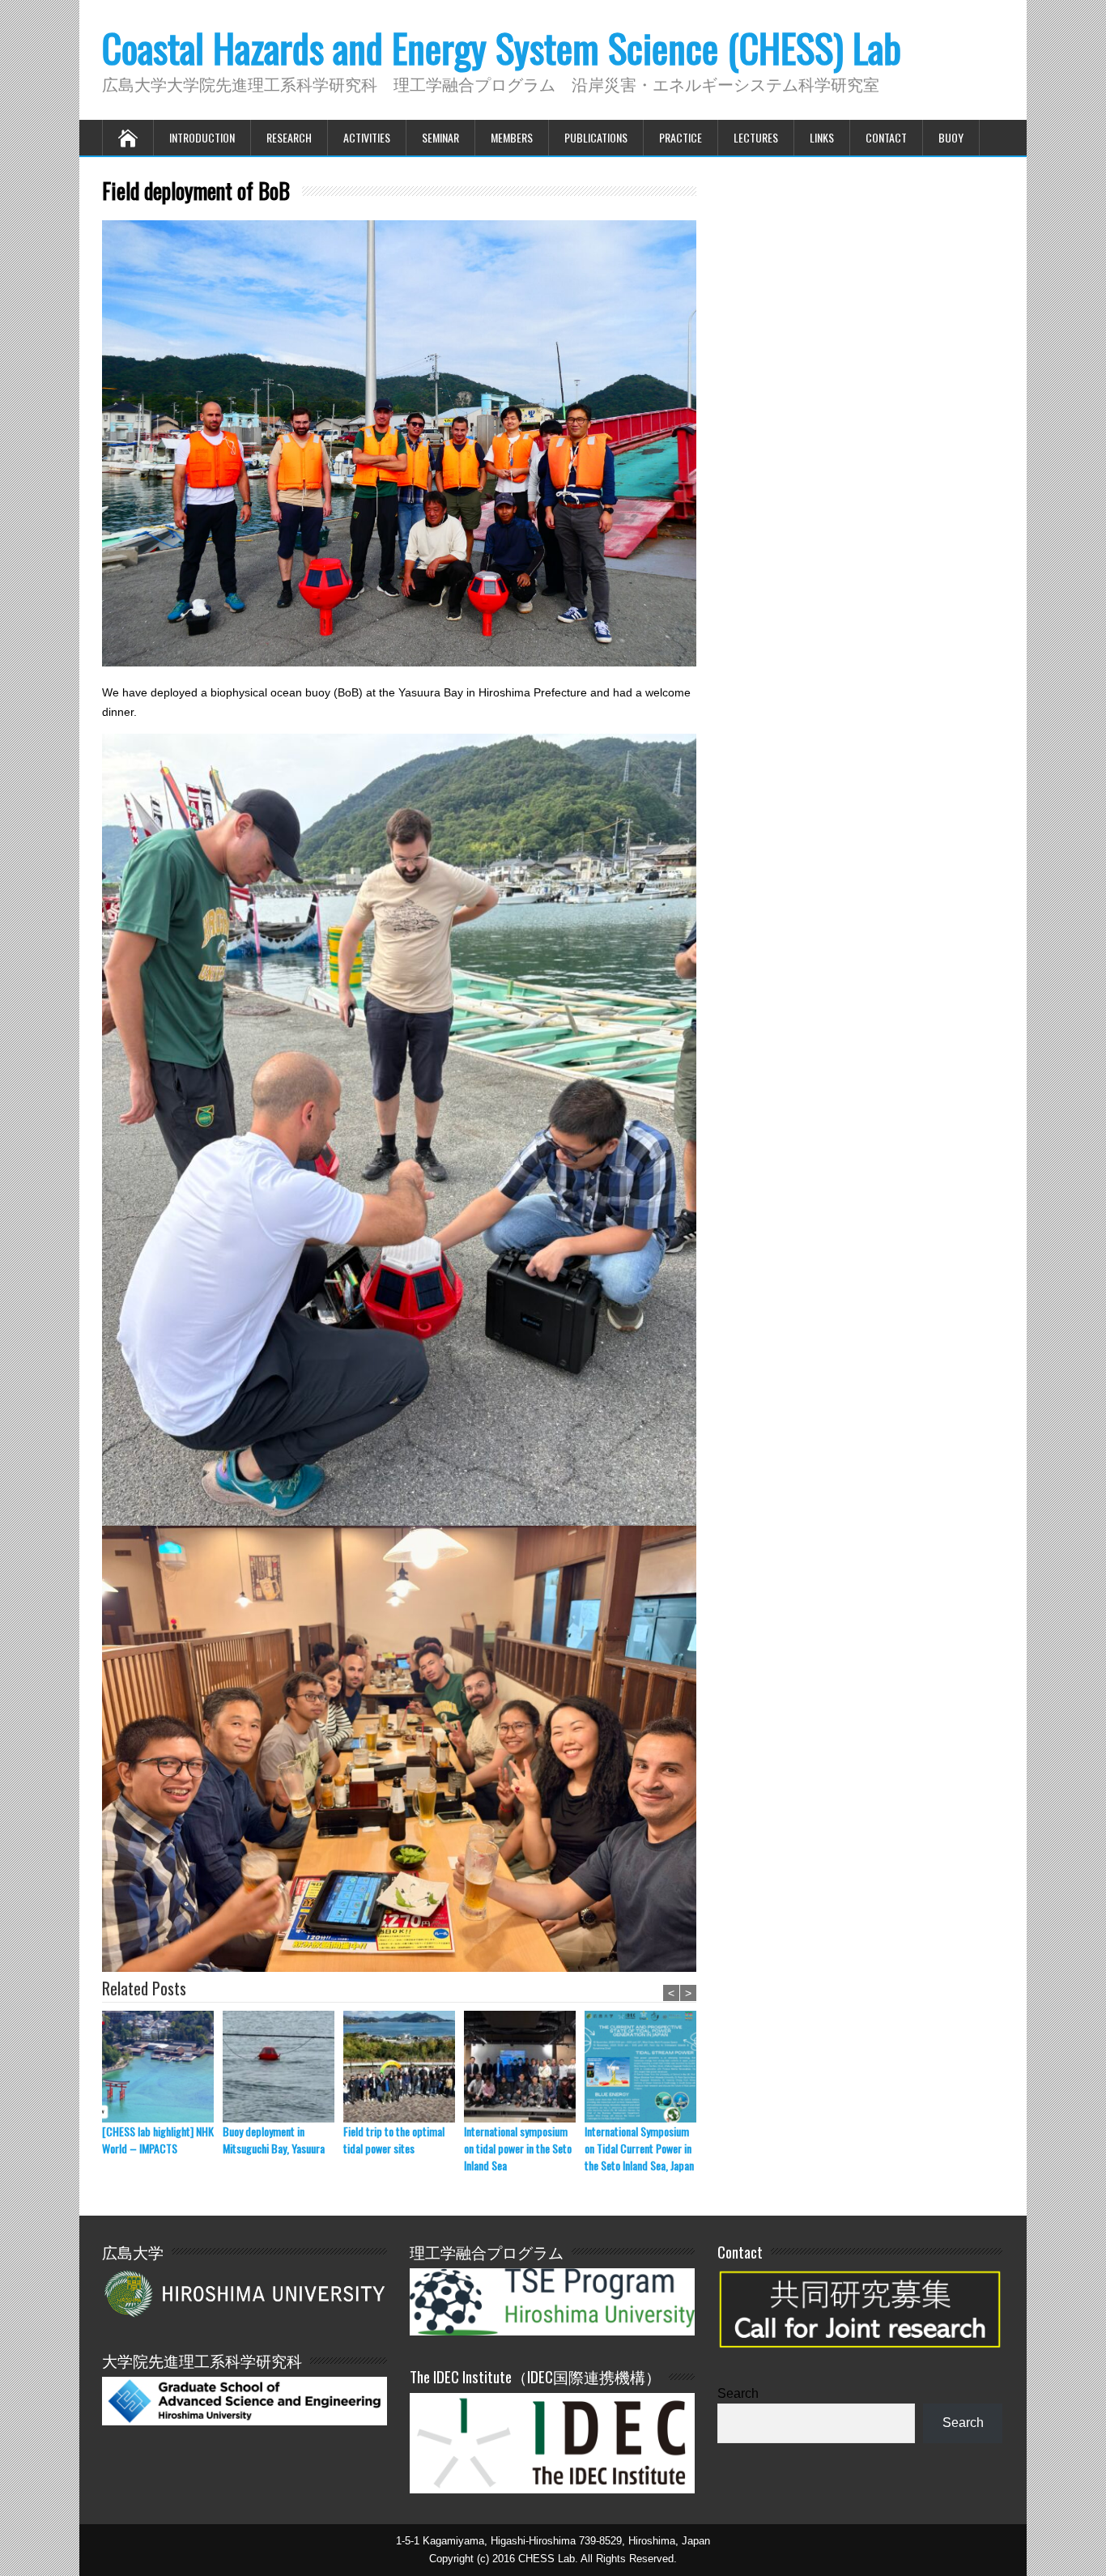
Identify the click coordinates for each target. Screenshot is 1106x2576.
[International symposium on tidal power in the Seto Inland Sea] (524, 2067)
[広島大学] (245, 2293)
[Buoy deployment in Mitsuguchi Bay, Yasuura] (283, 2067)
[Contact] (860, 2357)
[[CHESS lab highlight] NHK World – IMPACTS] (162, 2067)
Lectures (756, 137)
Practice (681, 137)
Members (512, 137)
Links (822, 137)
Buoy (951, 137)
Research (289, 137)
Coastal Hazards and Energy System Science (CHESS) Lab (502, 47)
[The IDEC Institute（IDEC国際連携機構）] (552, 2489)
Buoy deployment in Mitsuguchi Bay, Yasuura (274, 2140)
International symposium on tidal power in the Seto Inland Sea (518, 2148)
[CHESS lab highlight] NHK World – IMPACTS (158, 2140)
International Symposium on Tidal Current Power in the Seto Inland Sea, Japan (639, 2148)
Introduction (202, 137)
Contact (886, 137)
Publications (596, 137)
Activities (367, 137)
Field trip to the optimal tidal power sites (394, 2140)
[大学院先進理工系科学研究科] (245, 2421)
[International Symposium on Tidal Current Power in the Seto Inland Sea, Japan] (645, 2067)
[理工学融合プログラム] (552, 2301)
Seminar (440, 137)
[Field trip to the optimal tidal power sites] (404, 2067)
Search (738, 2393)
